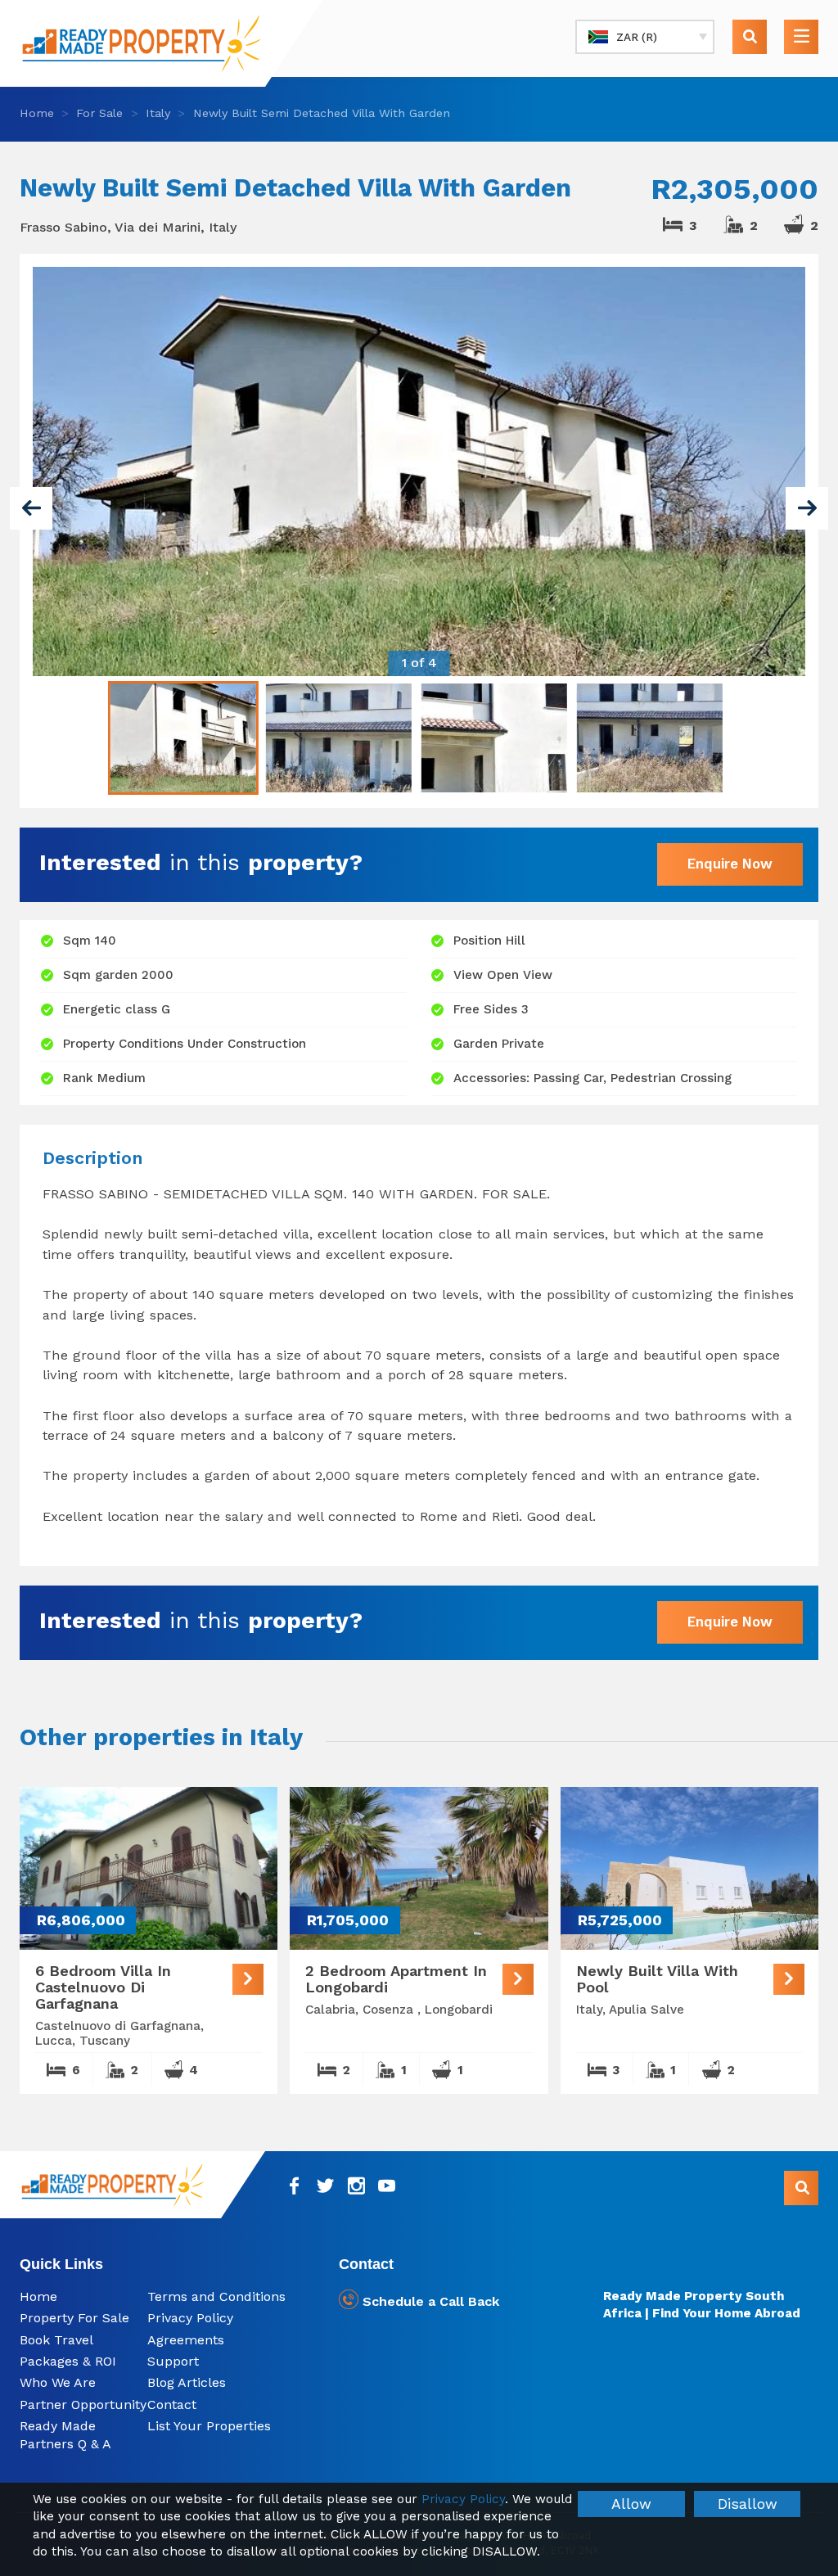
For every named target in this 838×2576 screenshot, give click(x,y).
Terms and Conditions (216, 2296)
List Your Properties (209, 2426)
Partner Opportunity (83, 2405)
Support (173, 2361)
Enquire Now (730, 864)
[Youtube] (387, 2186)
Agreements (186, 2340)
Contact (172, 2405)
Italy (158, 113)
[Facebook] (295, 2186)
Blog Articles (187, 2382)
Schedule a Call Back (429, 2301)
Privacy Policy (190, 2318)
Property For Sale (74, 2318)
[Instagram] (356, 2186)
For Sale (99, 113)
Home (37, 113)
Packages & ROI (68, 2361)
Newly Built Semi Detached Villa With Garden (322, 113)
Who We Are (58, 2382)
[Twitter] (325, 2186)
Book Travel (56, 2340)
